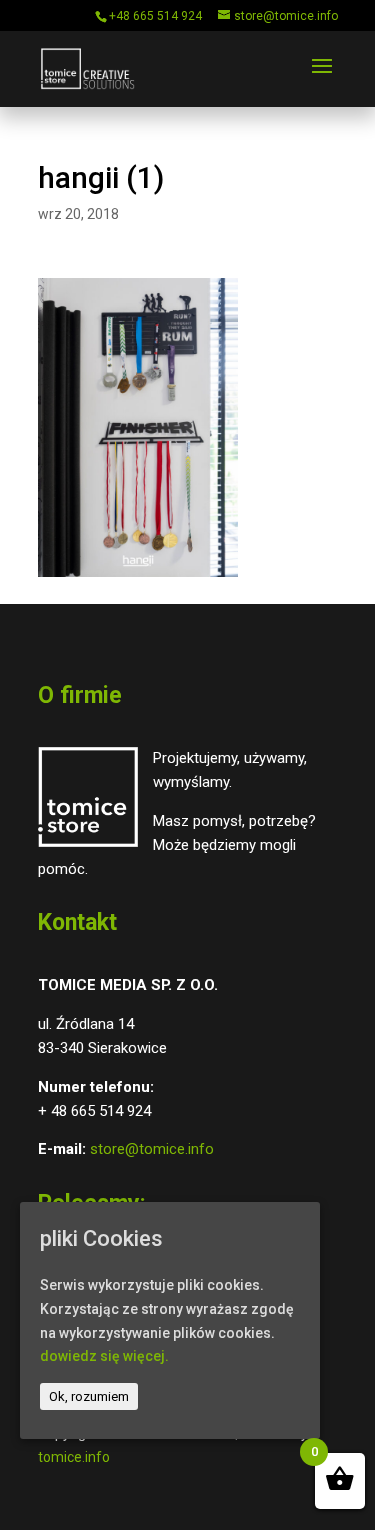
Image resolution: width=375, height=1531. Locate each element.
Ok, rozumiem (89, 1396)
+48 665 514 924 (155, 16)
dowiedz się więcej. (104, 1356)
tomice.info (74, 1457)
